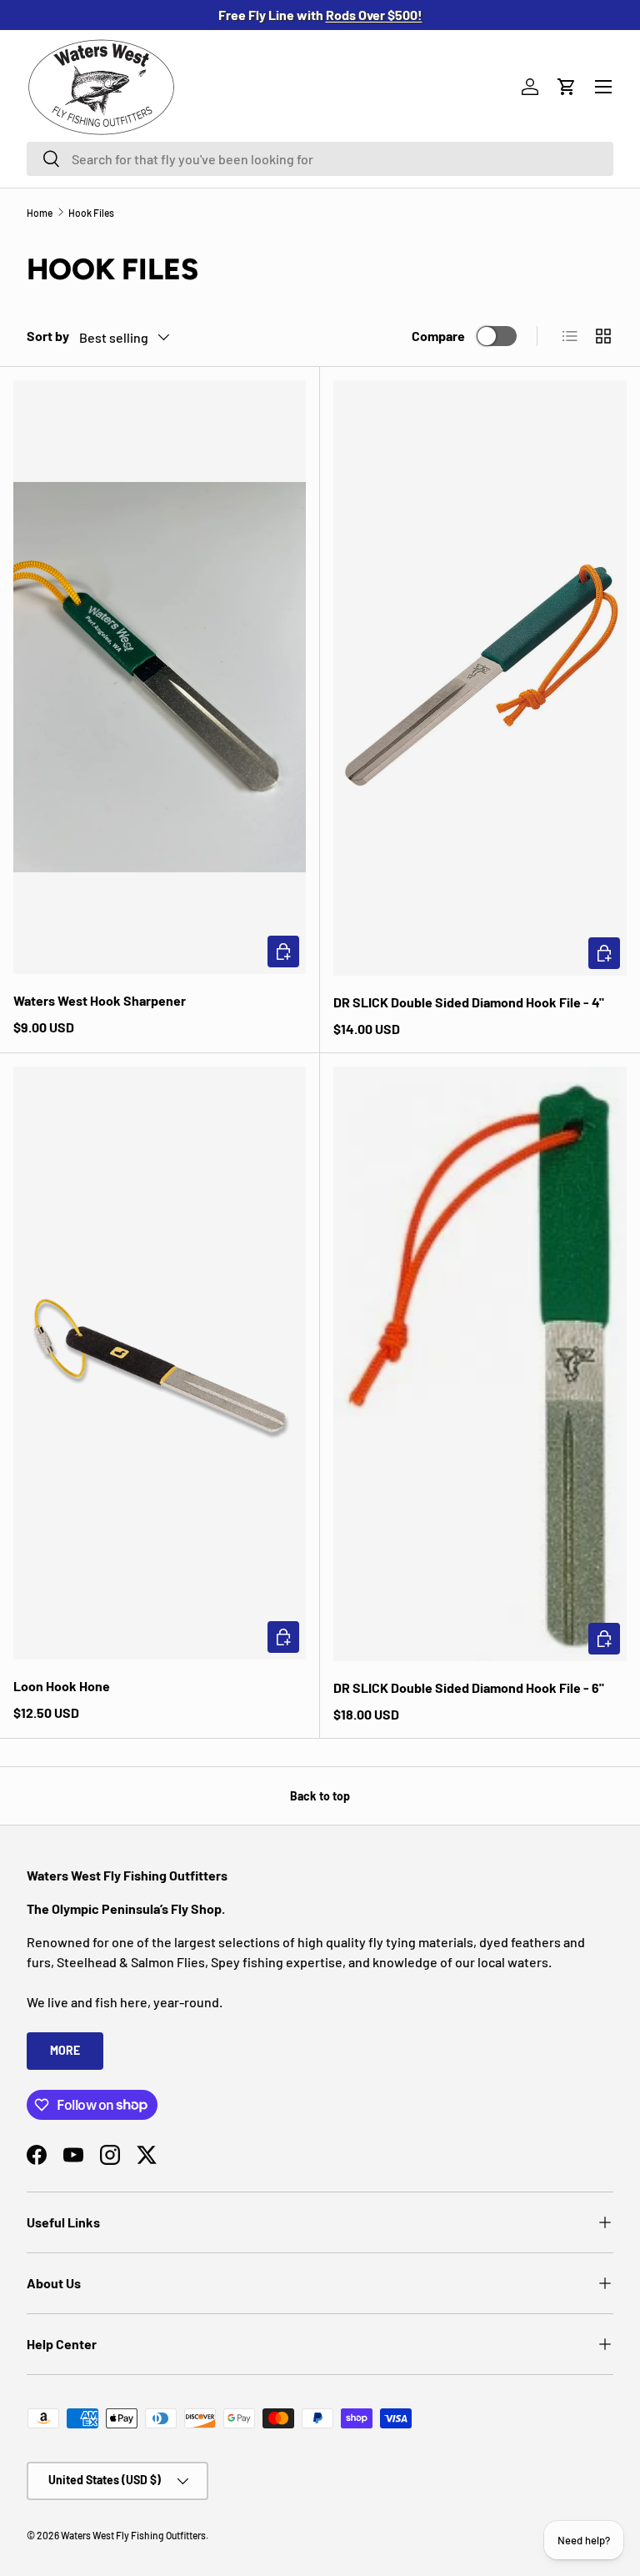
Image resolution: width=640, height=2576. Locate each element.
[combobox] (320, 159)
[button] (567, 87)
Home (40, 213)
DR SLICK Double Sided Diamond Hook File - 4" (469, 1002)
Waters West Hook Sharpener (100, 1000)
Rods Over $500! (374, 15)
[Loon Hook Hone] (160, 1363)
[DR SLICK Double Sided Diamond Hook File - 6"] (480, 1364)
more (65, 2050)
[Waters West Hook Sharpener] (160, 677)
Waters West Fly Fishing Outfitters (133, 2535)
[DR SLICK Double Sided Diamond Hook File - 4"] (480, 678)
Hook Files (91, 213)
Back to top (320, 1796)
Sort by (48, 336)
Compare (438, 336)
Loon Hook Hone (62, 1686)
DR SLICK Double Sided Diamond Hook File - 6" (469, 1687)
